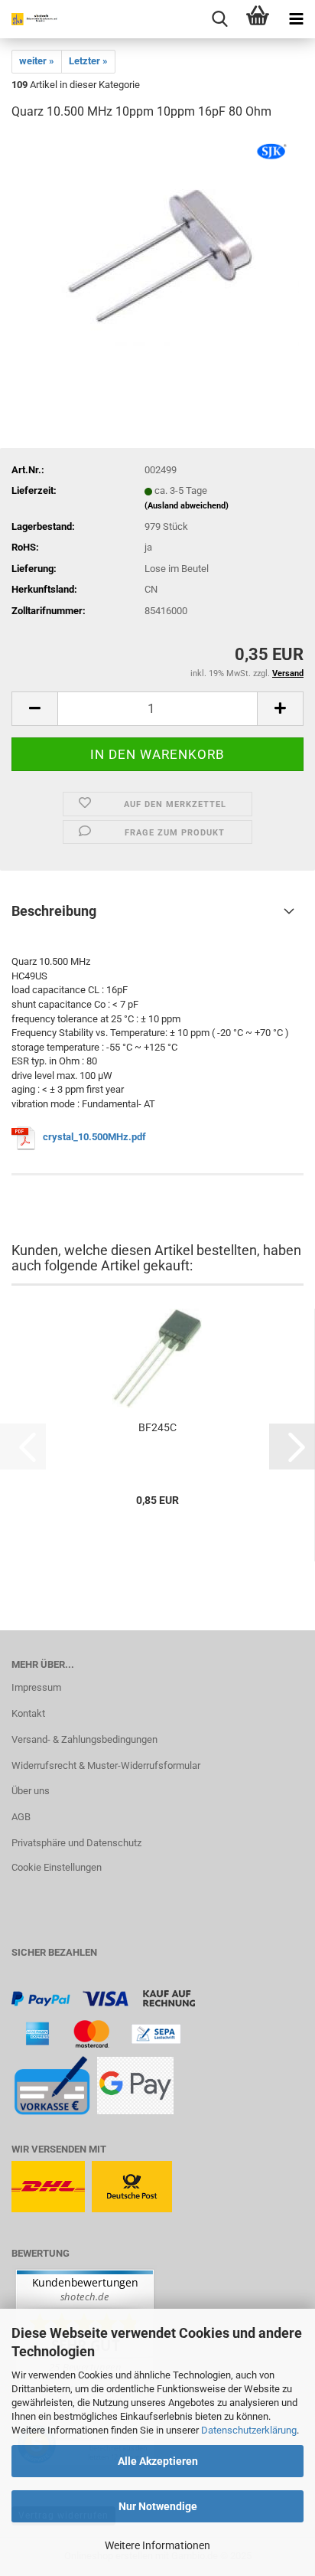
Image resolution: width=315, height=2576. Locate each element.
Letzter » (88, 61)
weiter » (37, 61)
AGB (21, 1817)
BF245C (157, 1427)
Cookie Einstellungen (57, 1867)
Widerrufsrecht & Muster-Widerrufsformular (106, 1765)
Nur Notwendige (158, 2506)
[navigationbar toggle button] (296, 19)
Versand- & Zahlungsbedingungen (84, 1739)
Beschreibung (54, 911)
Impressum (36, 1687)
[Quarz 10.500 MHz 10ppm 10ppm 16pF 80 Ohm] (158, 248)
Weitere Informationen (157, 2545)
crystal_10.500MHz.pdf (94, 1137)
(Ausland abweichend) (187, 506)
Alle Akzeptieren (158, 2461)
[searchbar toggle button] (219, 19)
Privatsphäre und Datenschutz (76, 1843)
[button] (34, 709)
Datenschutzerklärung (249, 2430)
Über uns (31, 1791)
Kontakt (28, 1713)
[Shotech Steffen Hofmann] (31, 19)
